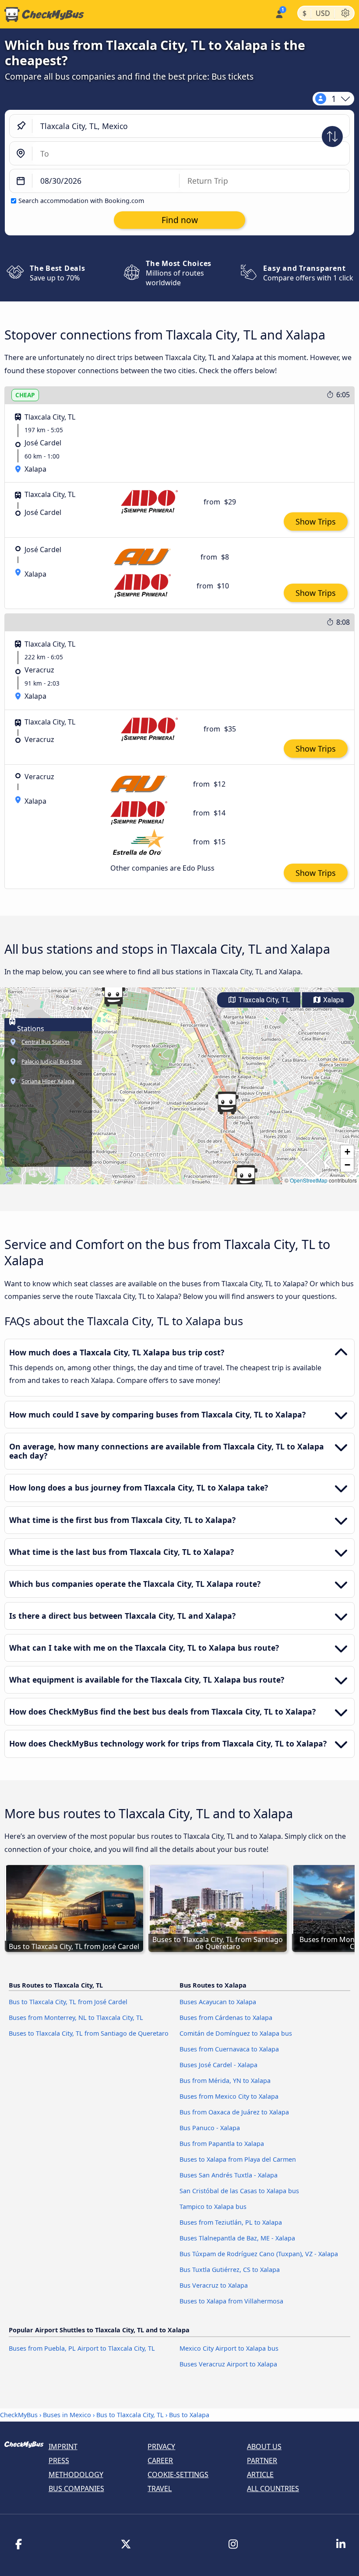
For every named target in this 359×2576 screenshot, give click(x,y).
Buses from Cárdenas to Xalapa (226, 2018)
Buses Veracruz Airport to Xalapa (228, 2364)
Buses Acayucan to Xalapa (218, 2002)
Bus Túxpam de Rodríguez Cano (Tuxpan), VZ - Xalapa (259, 2254)
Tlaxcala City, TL (263, 1000)
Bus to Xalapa (189, 2415)
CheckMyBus (19, 2415)
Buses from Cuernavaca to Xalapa (229, 2049)
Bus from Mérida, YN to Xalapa (225, 2081)
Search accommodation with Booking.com (81, 201)
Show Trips (316, 521)
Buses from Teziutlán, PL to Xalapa (231, 2222)
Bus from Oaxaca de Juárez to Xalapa (234, 2112)
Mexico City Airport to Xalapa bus (229, 2348)
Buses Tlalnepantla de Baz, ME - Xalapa (237, 2238)
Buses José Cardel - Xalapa (218, 2065)
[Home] (42, 14)
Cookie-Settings (178, 2474)
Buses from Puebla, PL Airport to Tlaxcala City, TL (82, 2348)
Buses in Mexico (67, 2415)
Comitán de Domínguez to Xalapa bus (236, 2033)
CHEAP (25, 395)
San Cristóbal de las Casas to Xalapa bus (239, 2191)
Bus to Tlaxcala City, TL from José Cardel (68, 2002)
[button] (246, 1176)
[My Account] (279, 13)
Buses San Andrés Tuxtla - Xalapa (229, 2175)
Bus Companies (76, 2488)
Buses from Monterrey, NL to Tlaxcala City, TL (76, 2018)
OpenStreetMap (309, 1180)
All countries (273, 2488)
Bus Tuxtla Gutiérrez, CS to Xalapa (230, 2270)
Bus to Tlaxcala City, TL (130, 2415)
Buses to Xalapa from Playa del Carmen (238, 2159)
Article (260, 2474)
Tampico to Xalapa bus (213, 2207)
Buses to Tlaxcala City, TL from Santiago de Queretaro (89, 2033)
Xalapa (333, 1000)
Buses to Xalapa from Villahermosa (231, 2301)
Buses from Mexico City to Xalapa (229, 2096)
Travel (160, 2488)
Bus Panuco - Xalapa (210, 2128)
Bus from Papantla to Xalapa (222, 2144)
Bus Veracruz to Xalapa (214, 2285)
